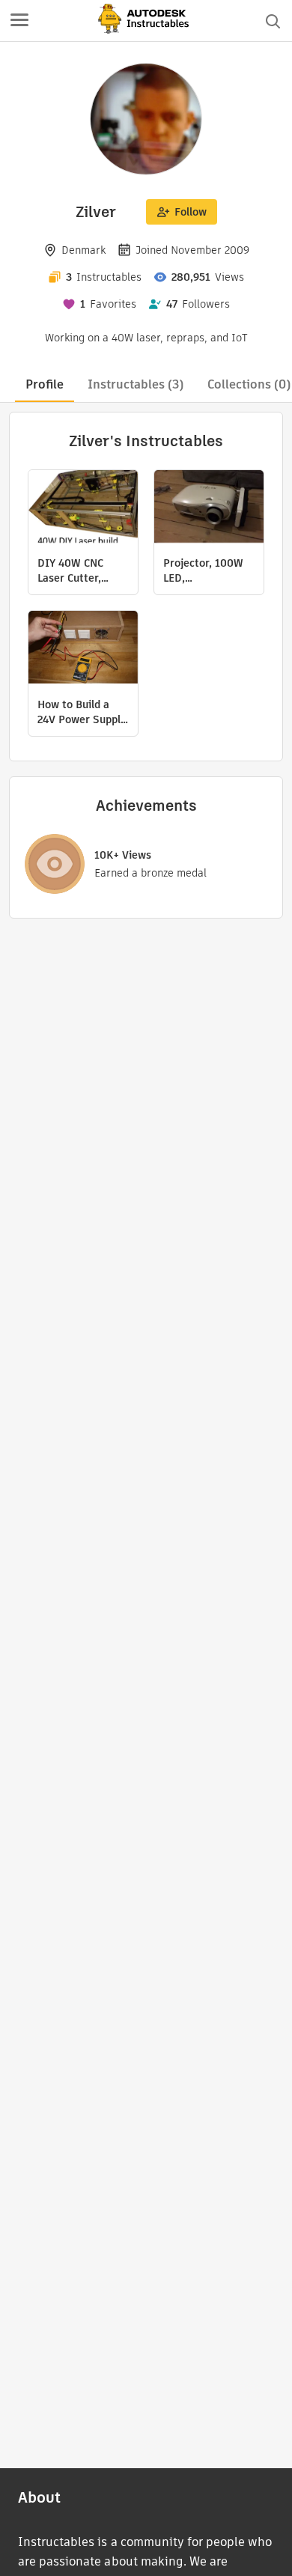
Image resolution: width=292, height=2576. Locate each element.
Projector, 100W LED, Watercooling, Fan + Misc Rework (209, 570)
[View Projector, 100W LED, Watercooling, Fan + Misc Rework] (209, 508)
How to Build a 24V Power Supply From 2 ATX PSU (82, 712)
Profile (45, 384)
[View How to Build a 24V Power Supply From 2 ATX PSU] (83, 649)
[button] (19, 21)
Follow (191, 212)
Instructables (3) (136, 384)
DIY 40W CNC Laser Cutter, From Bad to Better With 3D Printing (75, 570)
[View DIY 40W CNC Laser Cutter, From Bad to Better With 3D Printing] (83, 508)
